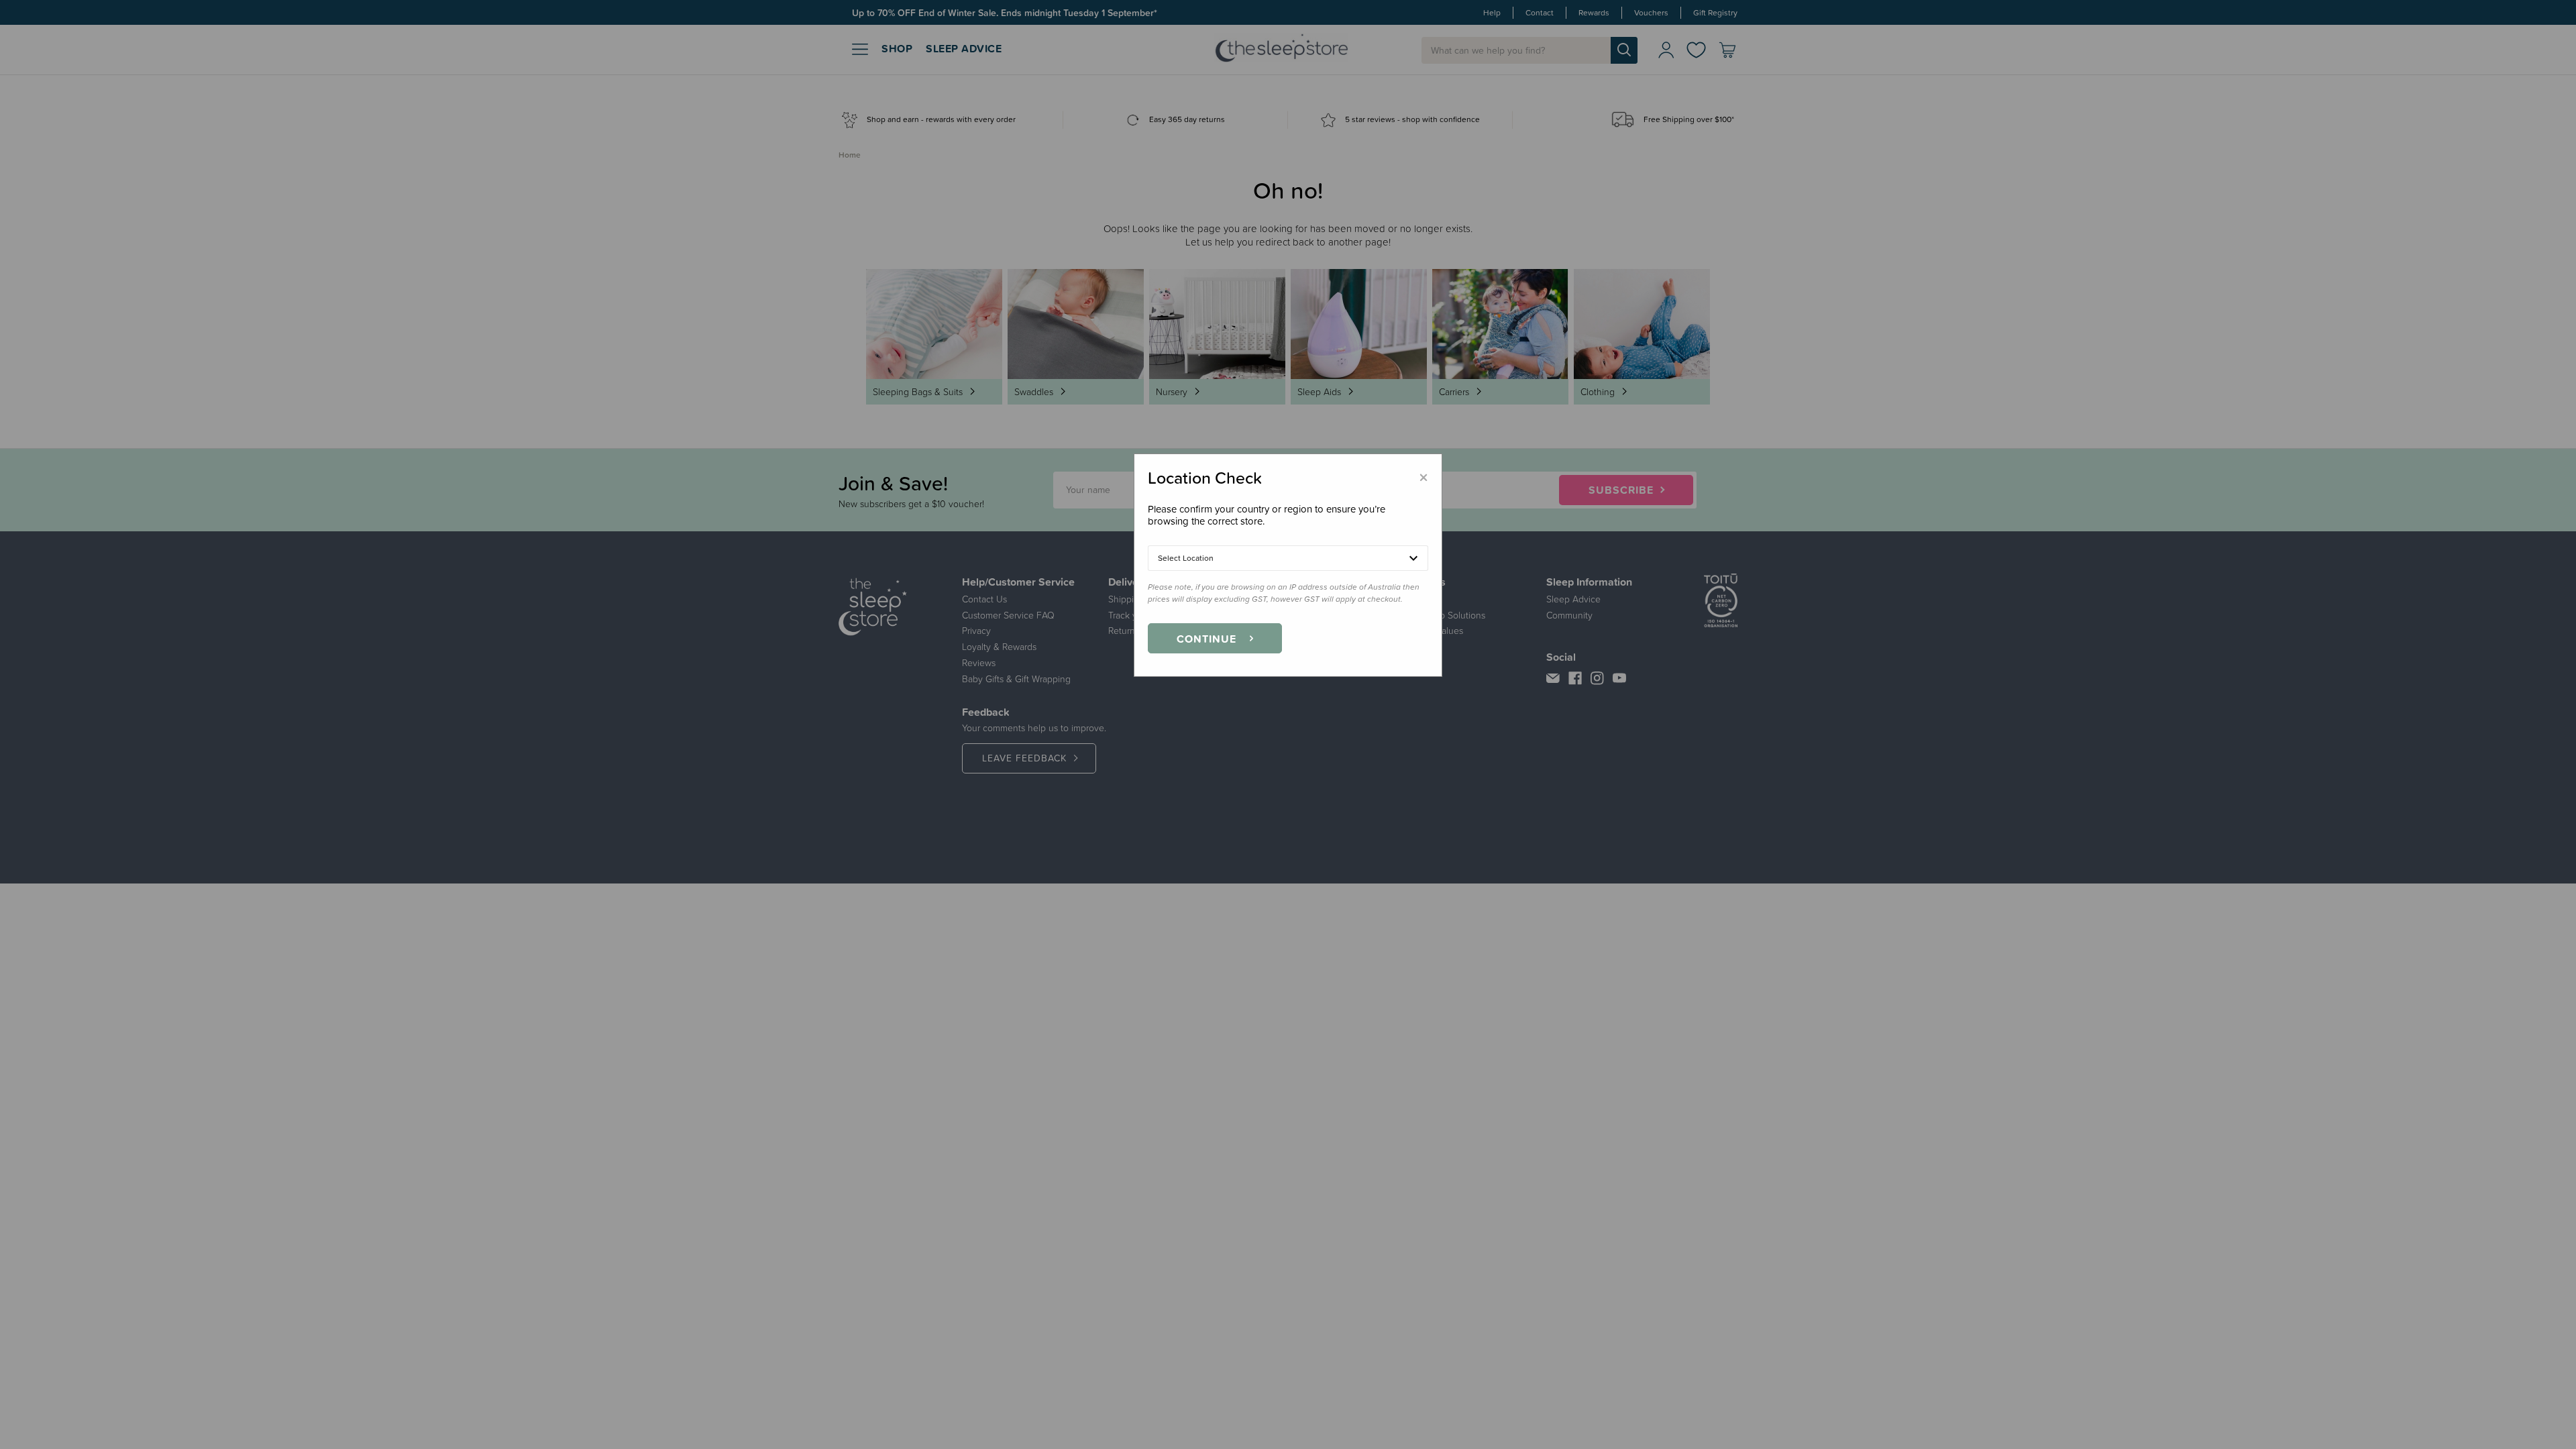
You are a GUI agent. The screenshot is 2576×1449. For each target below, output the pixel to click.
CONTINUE (1206, 639)
